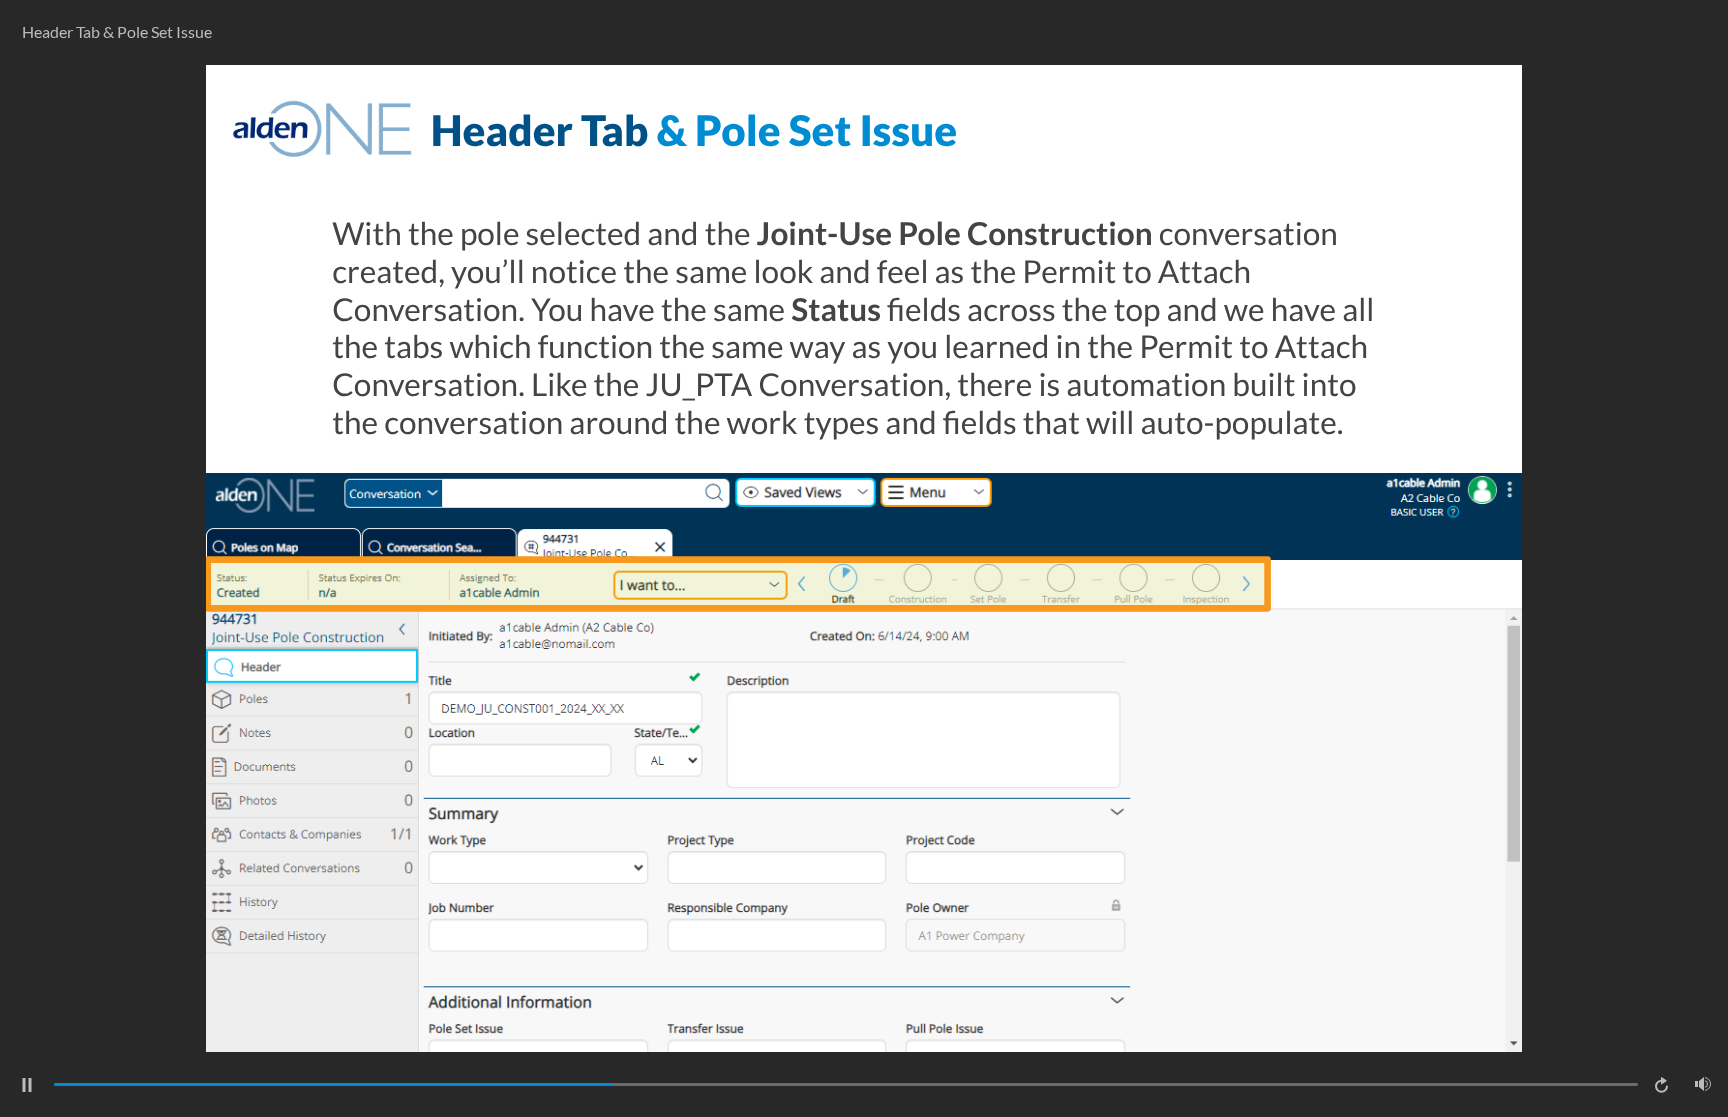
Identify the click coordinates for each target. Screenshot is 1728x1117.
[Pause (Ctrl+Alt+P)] (27, 1085)
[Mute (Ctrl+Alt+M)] (1703, 1084)
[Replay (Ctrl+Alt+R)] (1663, 1085)
